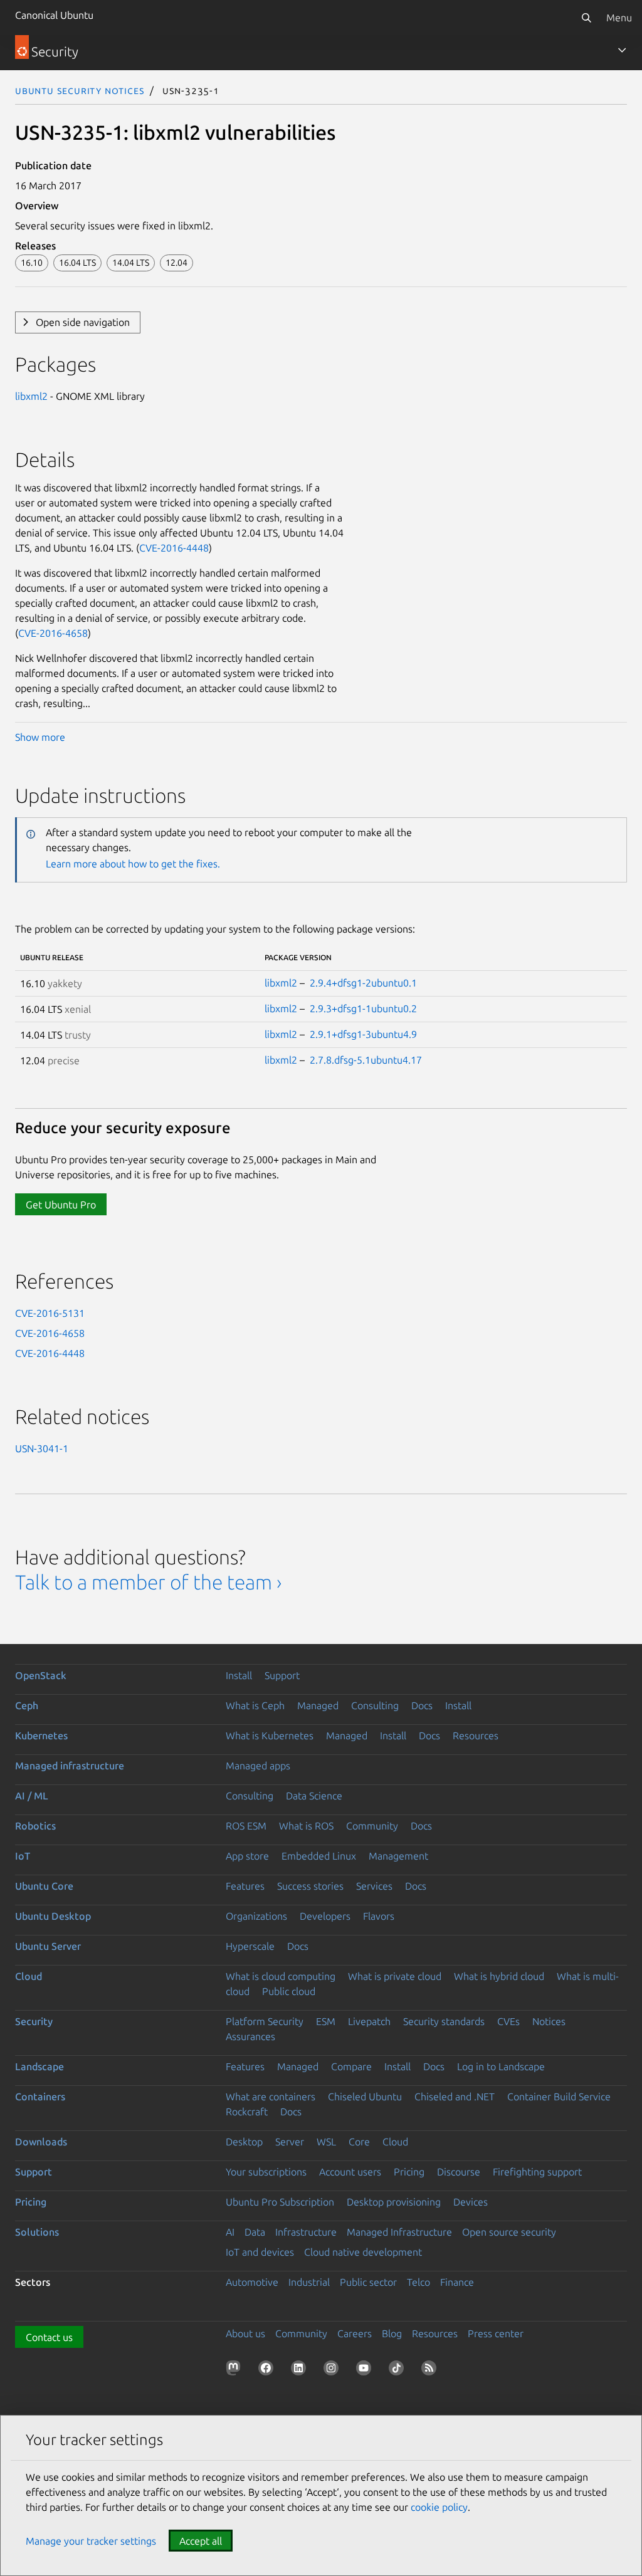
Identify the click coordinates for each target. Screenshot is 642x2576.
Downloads (41, 2142)
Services (374, 1886)
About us (245, 2333)
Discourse (459, 2172)
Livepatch (369, 2021)
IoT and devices (260, 2252)
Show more (40, 737)
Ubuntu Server (48, 1946)
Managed (318, 1705)
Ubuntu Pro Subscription (280, 2202)
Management (398, 1856)
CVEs (508, 2021)
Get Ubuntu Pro (61, 1205)
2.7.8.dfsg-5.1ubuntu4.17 (366, 1060)
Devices (471, 2202)
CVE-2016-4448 (174, 548)
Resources (476, 1736)
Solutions (37, 2232)
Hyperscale (250, 1946)
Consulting (375, 1705)
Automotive (252, 2282)
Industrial (309, 2282)
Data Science (314, 1796)
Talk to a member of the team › (148, 1582)
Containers (40, 2097)
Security (34, 2021)
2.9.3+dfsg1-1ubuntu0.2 (363, 1008)
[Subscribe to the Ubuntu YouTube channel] (366, 2370)
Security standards (444, 2021)
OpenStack (41, 1675)
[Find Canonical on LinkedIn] (301, 2370)
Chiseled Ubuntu (365, 2097)
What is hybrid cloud (499, 1976)
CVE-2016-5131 (50, 1313)
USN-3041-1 (42, 1448)
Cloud (29, 1976)
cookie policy (439, 2507)
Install (239, 1675)
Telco (418, 2282)
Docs (422, 1705)
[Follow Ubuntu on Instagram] (334, 2370)
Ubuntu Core (44, 1886)
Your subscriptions (266, 2172)
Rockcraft (247, 2112)
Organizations (256, 1916)
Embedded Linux (319, 1856)
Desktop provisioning (394, 2202)
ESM (326, 2021)
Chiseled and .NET (455, 2097)
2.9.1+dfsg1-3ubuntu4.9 (363, 1034)
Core (359, 2142)
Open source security (509, 2232)
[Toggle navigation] (622, 50)
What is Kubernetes (270, 1736)
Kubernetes (41, 1736)
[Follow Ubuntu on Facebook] (268, 2370)
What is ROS (306, 1826)
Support (282, 1675)
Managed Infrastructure (399, 2232)
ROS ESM (246, 1826)
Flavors (379, 1916)
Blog (392, 2333)
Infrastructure (306, 2232)
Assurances (250, 2036)
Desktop (244, 2142)
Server (290, 2142)
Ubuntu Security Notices (80, 90)
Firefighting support (537, 2172)
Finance (457, 2282)
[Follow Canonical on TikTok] (399, 2370)
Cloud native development (363, 2252)
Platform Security (265, 2021)
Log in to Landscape (501, 2066)
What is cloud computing (281, 1976)
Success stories (310, 1886)
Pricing (409, 2172)
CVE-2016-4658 (53, 633)
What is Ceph (255, 1705)
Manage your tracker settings (91, 2541)
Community (372, 1826)
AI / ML (32, 1796)
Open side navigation (83, 322)
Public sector (368, 2282)
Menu (619, 18)
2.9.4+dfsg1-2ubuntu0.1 (363, 983)
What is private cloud (395, 1976)
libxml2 (31, 396)
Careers (355, 2333)
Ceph (27, 1705)
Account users (350, 2172)
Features (245, 1886)
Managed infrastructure (70, 1766)
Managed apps (258, 1766)
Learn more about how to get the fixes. (133, 864)
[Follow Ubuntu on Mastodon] (236, 2370)
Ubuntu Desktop (53, 1916)
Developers (325, 1916)
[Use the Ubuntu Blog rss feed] (431, 2370)
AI (230, 2232)
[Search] (586, 18)
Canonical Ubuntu (54, 15)
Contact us (49, 2337)
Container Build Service (559, 2097)
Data (255, 2232)
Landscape (39, 2066)
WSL (326, 2142)
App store (247, 1856)
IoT (23, 1856)
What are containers (271, 2097)
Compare (351, 2066)
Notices (549, 2021)
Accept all (201, 2541)
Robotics (35, 1826)
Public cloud (289, 1991)
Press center (496, 2333)
